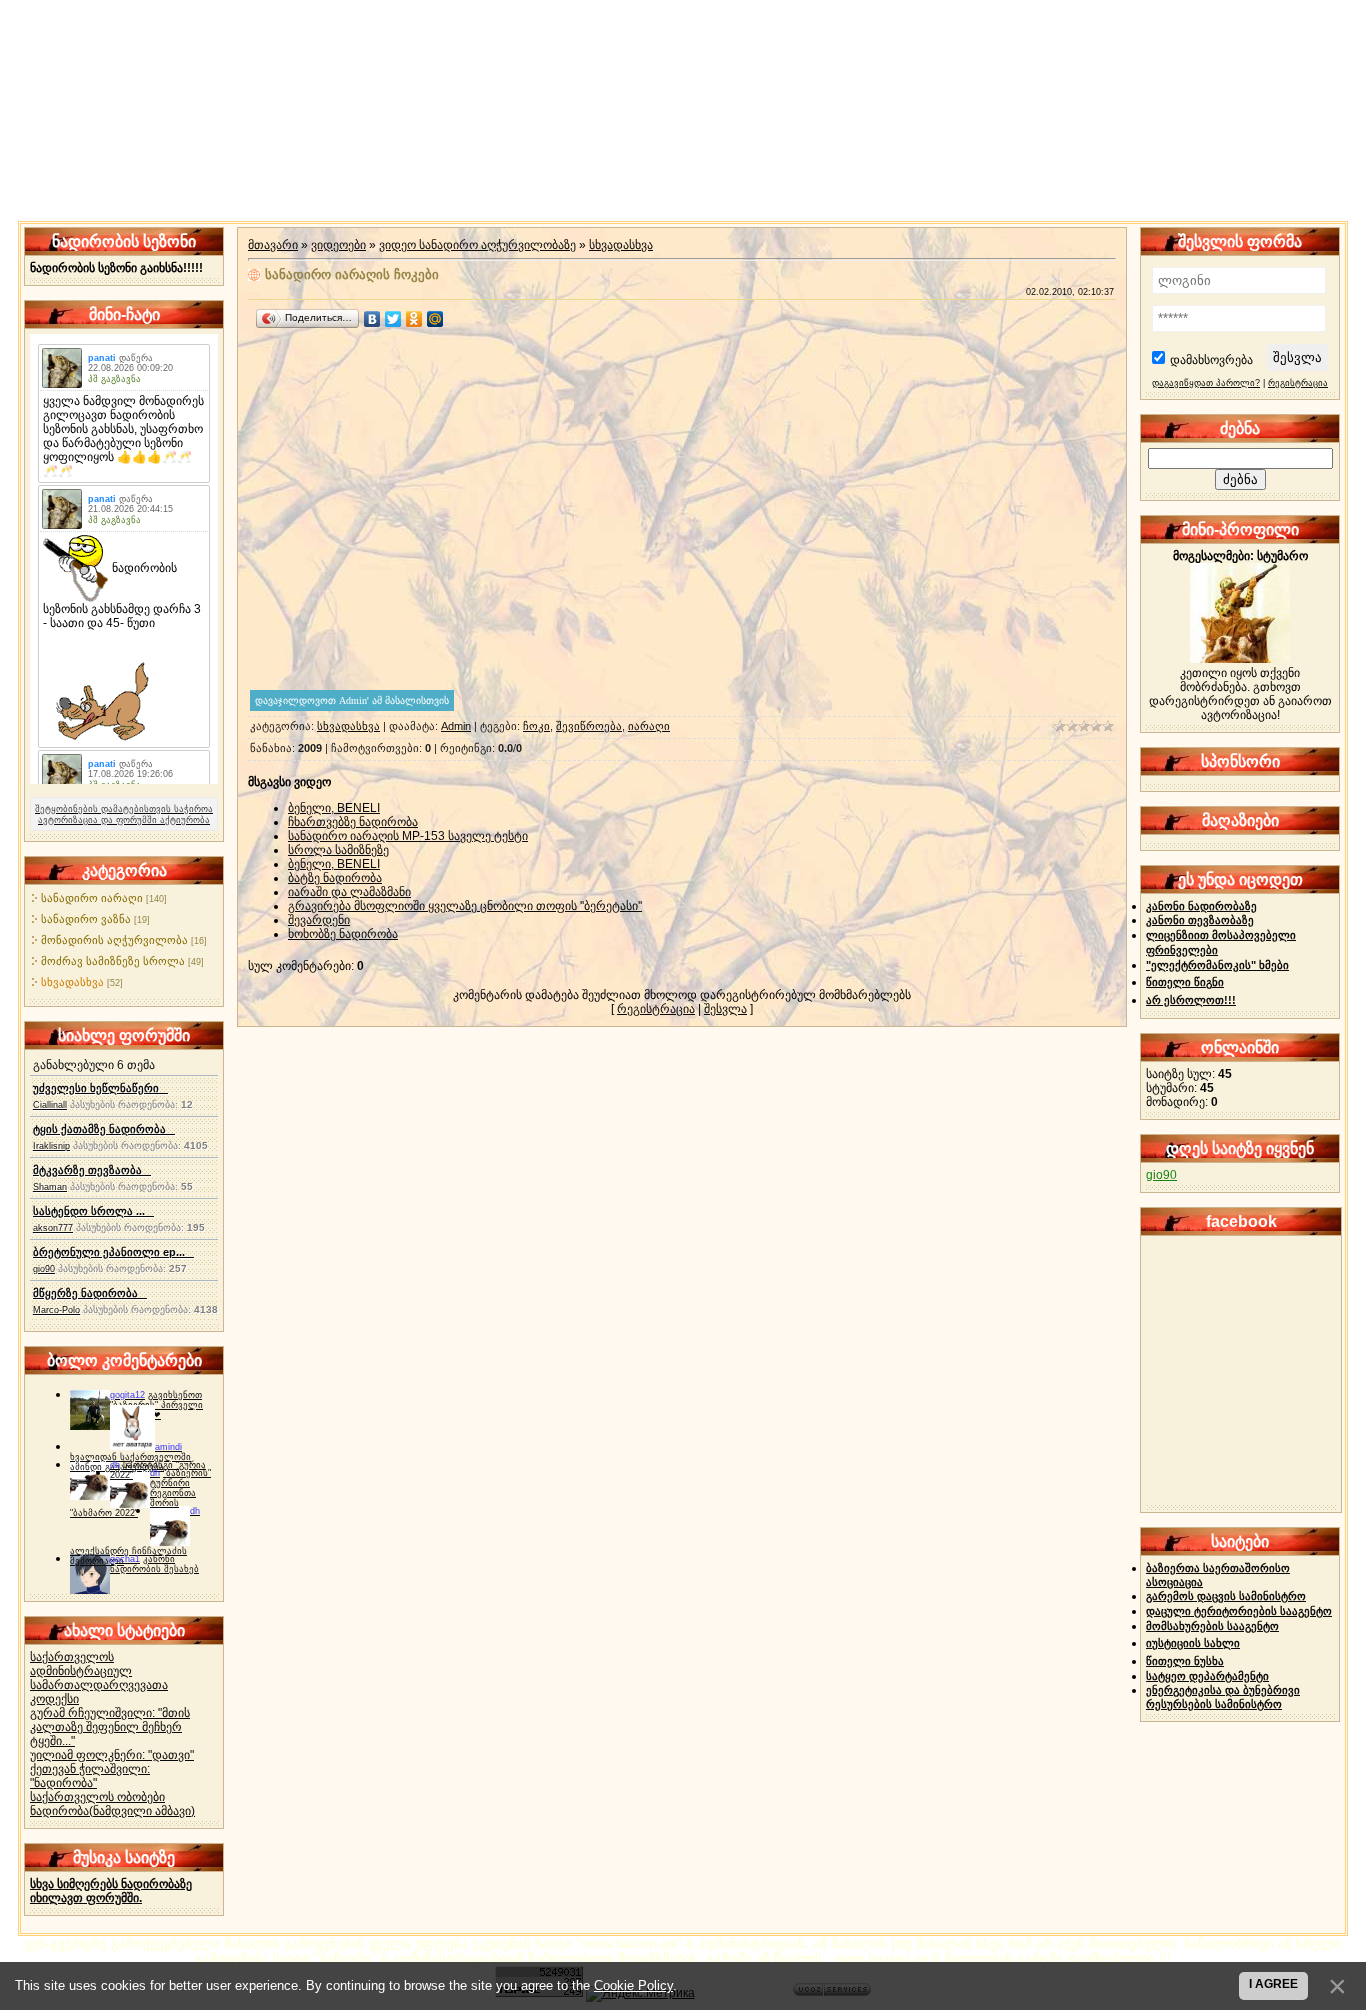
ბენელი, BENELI (334, 808)
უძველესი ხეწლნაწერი (100, 1088)
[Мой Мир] (435, 319)
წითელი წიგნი (1185, 982)
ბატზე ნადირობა (335, 878)
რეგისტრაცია (656, 1009)
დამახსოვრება (1211, 360)
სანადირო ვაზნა (86, 919)
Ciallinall (50, 1105)
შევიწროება (589, 726)
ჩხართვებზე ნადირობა (353, 822)
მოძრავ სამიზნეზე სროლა (113, 961)
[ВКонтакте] (372, 319)
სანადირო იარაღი (92, 898)
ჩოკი (536, 726)
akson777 (53, 1228)
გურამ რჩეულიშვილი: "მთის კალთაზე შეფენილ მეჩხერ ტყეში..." (110, 1727)
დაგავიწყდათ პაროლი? (1206, 383)
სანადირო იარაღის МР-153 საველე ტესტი (408, 836)
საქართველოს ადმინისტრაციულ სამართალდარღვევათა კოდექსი (99, 1678)
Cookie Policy (633, 1985)
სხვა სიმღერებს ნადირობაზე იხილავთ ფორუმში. (111, 1891)
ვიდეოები (338, 245)
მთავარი (273, 245)
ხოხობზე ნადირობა (343, 934)
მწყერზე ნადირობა (90, 1293)
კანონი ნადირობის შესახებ (154, 1564)
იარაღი (649, 726)
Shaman (50, 1187)
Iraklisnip (51, 1146)
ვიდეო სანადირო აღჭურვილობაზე (477, 245)
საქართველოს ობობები (97, 1797)
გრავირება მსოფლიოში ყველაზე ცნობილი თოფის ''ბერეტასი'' (465, 906)
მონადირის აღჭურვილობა (114, 940)
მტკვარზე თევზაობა (92, 1170)
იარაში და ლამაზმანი (349, 892)
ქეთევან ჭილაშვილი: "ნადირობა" (90, 1776)
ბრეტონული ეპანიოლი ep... (113, 1252)
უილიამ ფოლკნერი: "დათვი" (112, 1755)
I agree (1273, 1984)
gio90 (44, 1269)
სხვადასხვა (72, 982)
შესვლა (725, 1009)
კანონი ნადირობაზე (1201, 906)
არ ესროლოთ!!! (1191, 1000)
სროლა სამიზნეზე (338, 850)
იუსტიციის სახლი (1193, 1643)
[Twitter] (393, 319)
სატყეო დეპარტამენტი (1207, 1676)
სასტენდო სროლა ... (93, 1211)
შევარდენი (319, 920)
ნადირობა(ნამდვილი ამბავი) (112, 1811)
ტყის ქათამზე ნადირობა (104, 1129)
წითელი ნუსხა (1185, 1661)
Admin (456, 726)
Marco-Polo (56, 1310)
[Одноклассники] (414, 319)
